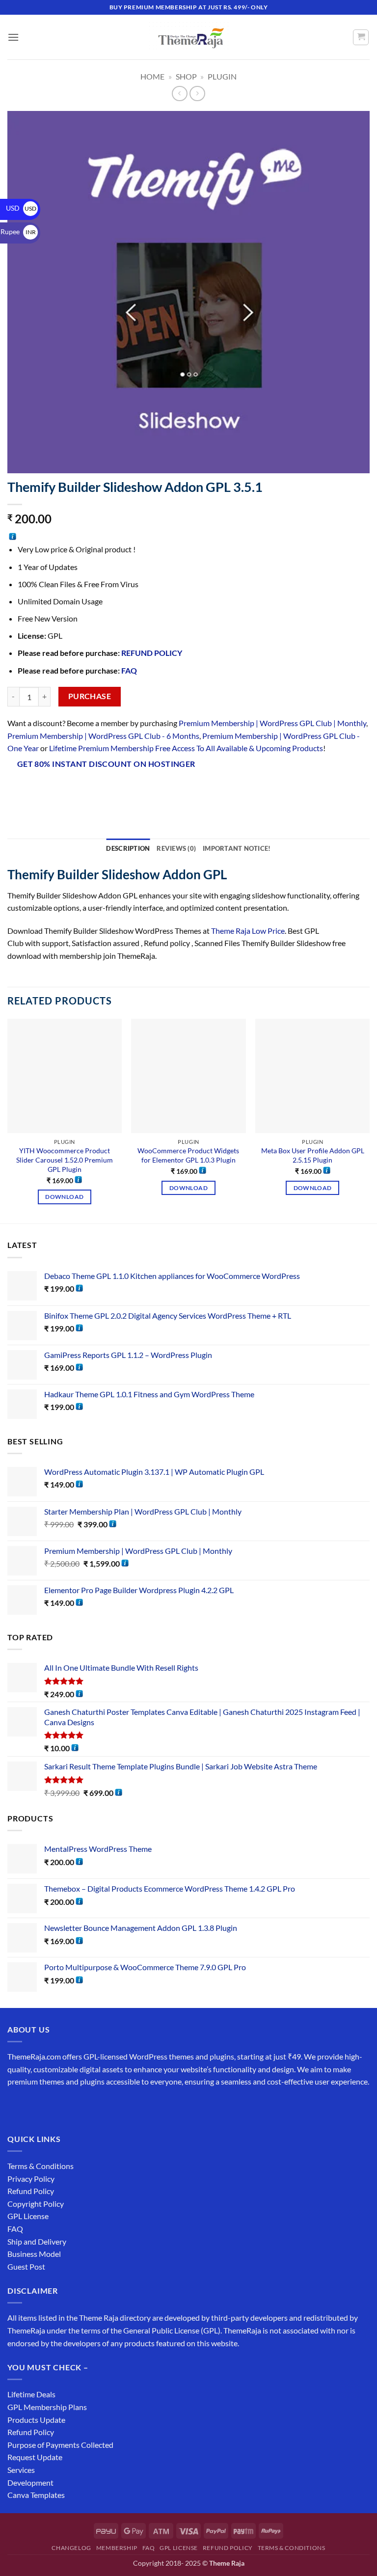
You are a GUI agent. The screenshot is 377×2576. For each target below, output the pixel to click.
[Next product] (179, 94)
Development (30, 2482)
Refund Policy (31, 2191)
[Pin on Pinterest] (105, 789)
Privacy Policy (31, 2179)
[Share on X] (52, 789)
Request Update (35, 2457)
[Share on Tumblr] (140, 789)
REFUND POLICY (152, 653)
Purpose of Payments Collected (60, 2445)
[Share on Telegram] (158, 789)
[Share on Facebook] (34, 789)
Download (64, 1197)
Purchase (90, 696)
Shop (186, 76)
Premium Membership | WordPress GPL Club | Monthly (272, 723)
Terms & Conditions (40, 2166)
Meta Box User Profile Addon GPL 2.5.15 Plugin (313, 1155)
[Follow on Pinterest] (87, 2106)
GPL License (28, 2216)
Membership (117, 2548)
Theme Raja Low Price (248, 931)
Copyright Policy (36, 2204)
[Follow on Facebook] (16, 2106)
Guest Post (26, 2266)
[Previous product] (197, 94)
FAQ (129, 670)
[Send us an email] (69, 2106)
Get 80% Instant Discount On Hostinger (106, 764)
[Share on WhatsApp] (16, 789)
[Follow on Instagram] (34, 2106)
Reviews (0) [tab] (176, 848)
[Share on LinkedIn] (122, 789)
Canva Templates (36, 2495)
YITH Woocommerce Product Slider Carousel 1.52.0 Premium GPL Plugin (65, 1160)
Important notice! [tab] (237, 848)
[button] (13, 37)
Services (21, 2470)
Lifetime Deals (31, 2394)
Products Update (36, 2420)
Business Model (34, 2254)
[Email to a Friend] (87, 789)
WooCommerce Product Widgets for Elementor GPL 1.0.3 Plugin (188, 1155)
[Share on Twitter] (69, 789)
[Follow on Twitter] (52, 2106)
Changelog (71, 2548)
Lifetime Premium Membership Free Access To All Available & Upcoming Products (186, 748)
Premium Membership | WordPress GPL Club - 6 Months (103, 736)
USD (21, 208)
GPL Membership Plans (47, 2407)
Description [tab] (128, 848)
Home (152, 76)
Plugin (222, 76)
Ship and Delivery (37, 2241)
